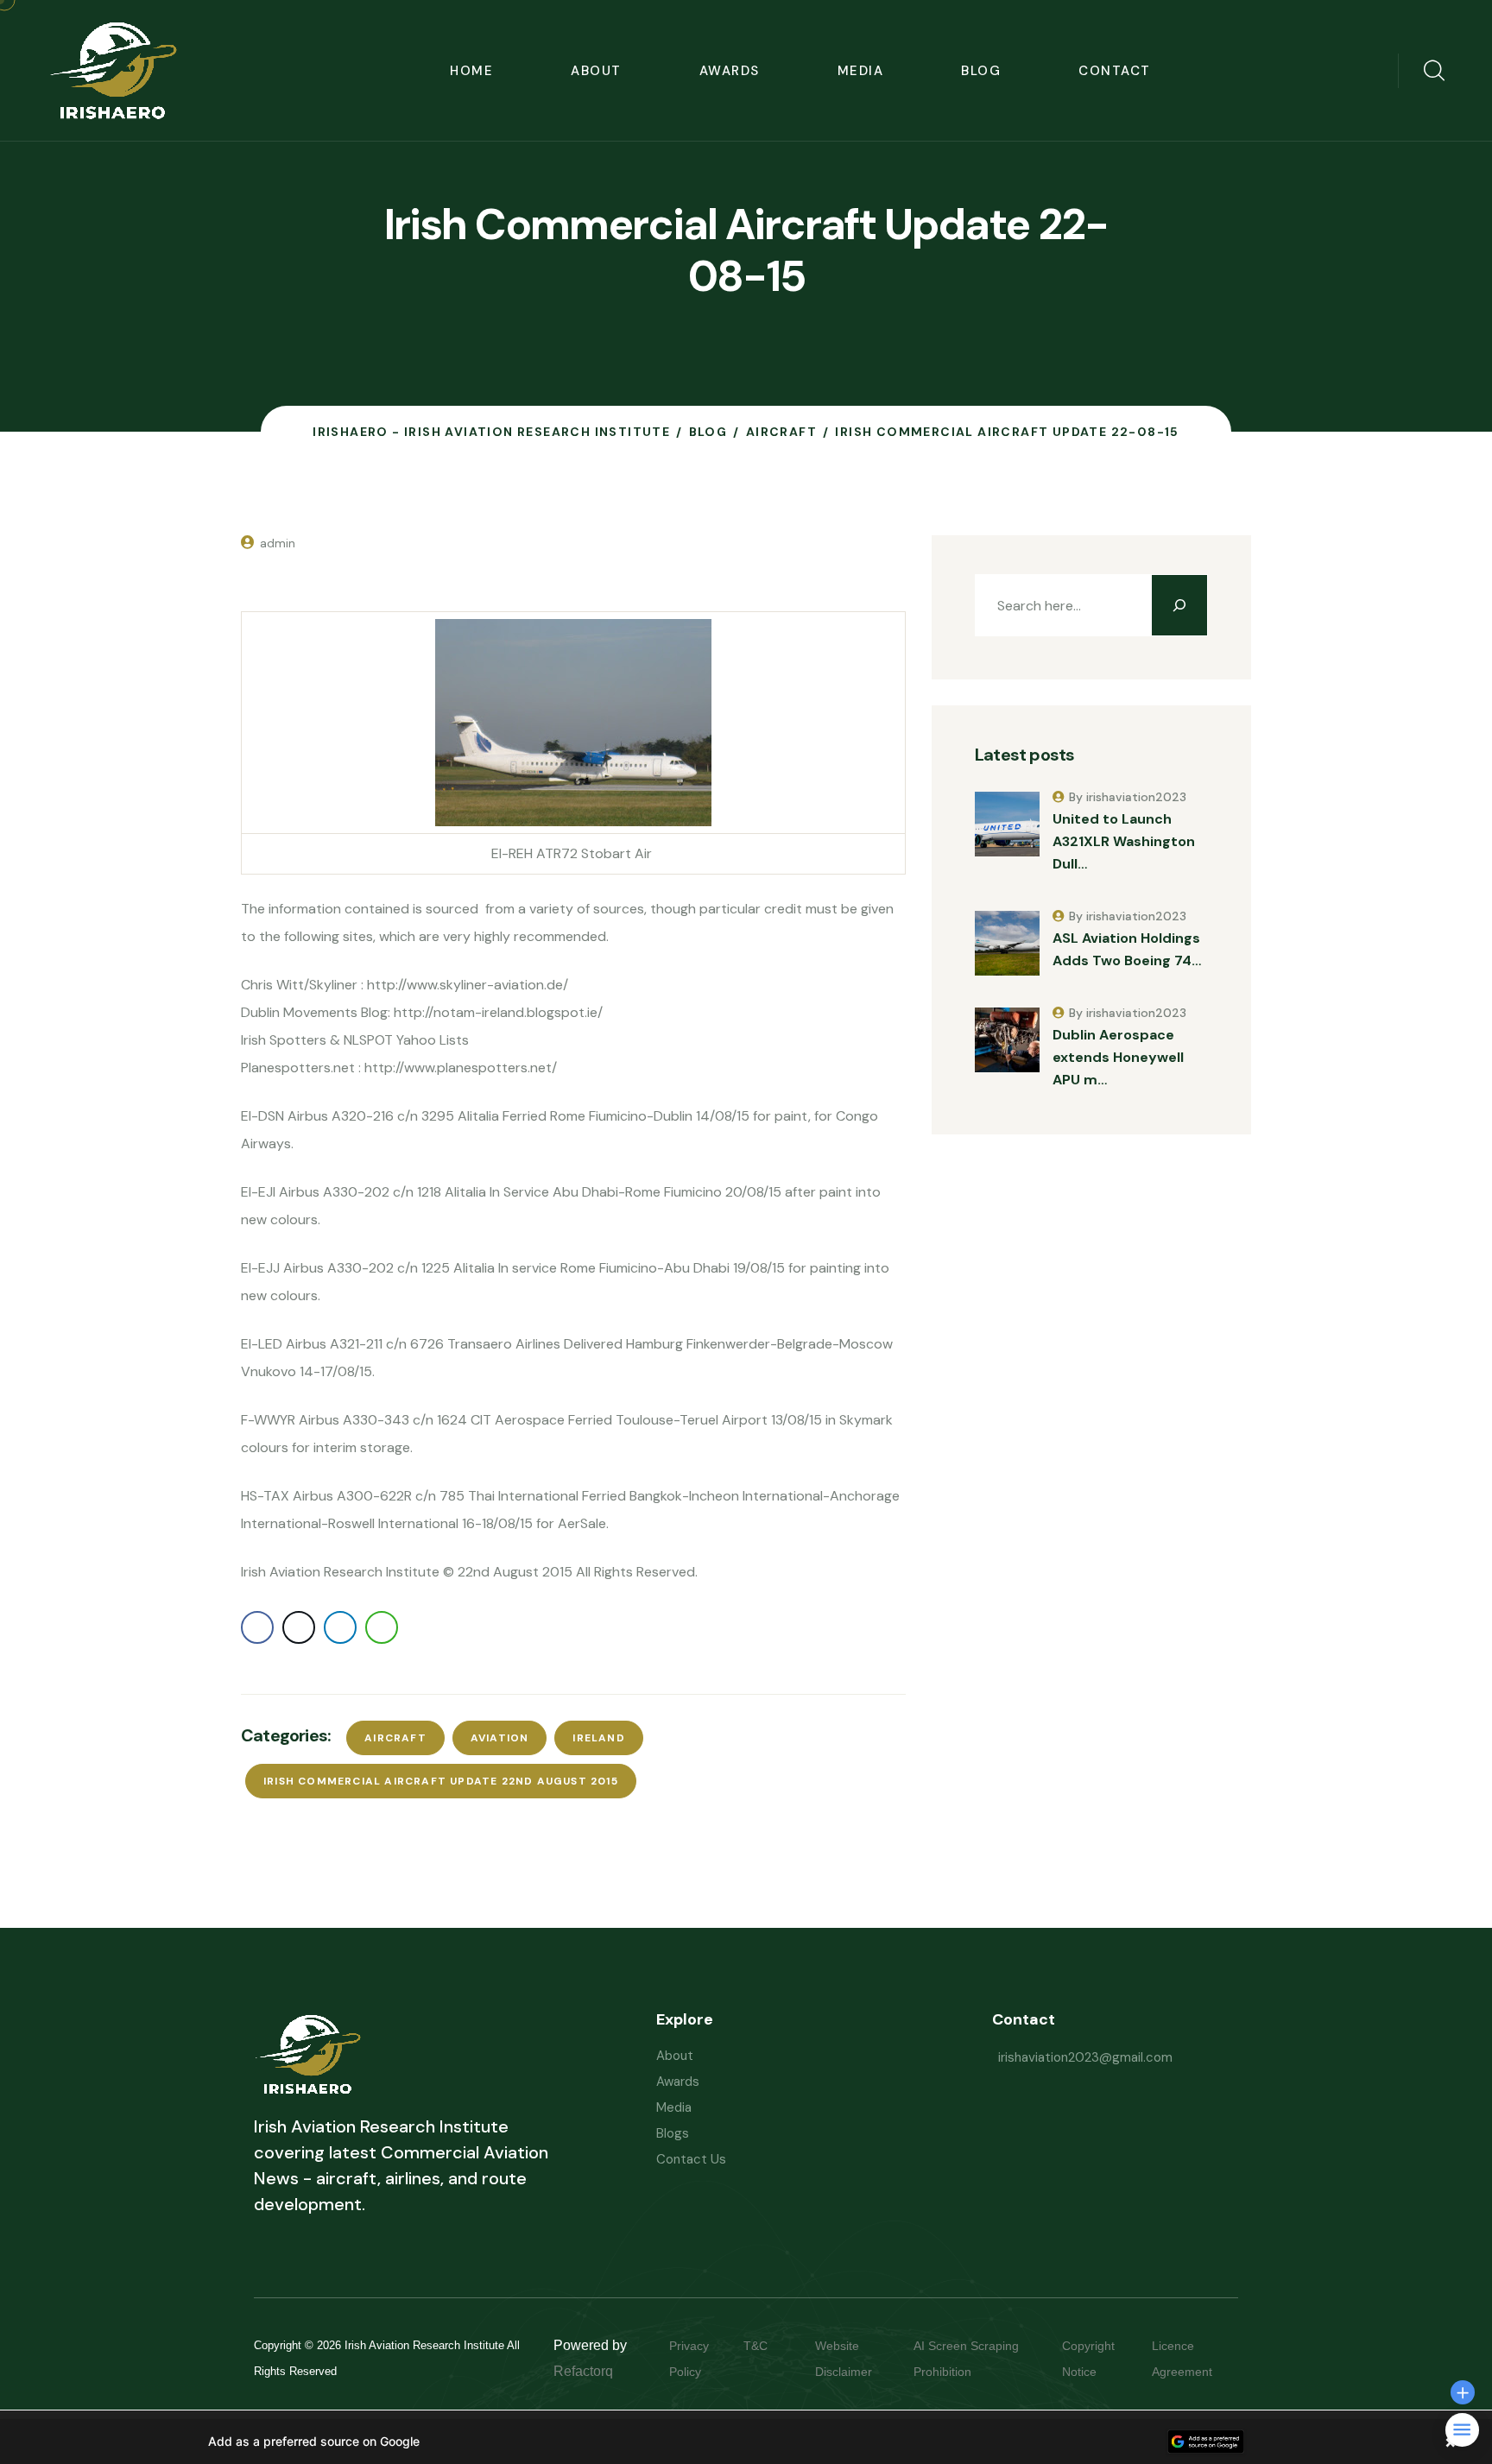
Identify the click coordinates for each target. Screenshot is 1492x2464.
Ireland (598, 1738)
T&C (773, 2346)
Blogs (673, 2133)
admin (278, 543)
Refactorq (583, 2371)
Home (471, 71)
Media (861, 71)
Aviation (500, 1738)
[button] (746, 2442)
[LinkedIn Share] (340, 1627)
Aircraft (395, 1738)
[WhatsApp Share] (382, 1627)
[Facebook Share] (257, 1627)
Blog (981, 71)
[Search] (1179, 605)
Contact (1115, 71)
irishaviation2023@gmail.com (1085, 2057)
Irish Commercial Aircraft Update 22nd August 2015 (441, 1781)
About (596, 71)
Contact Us (691, 2159)
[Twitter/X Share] (299, 1627)
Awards (730, 71)
